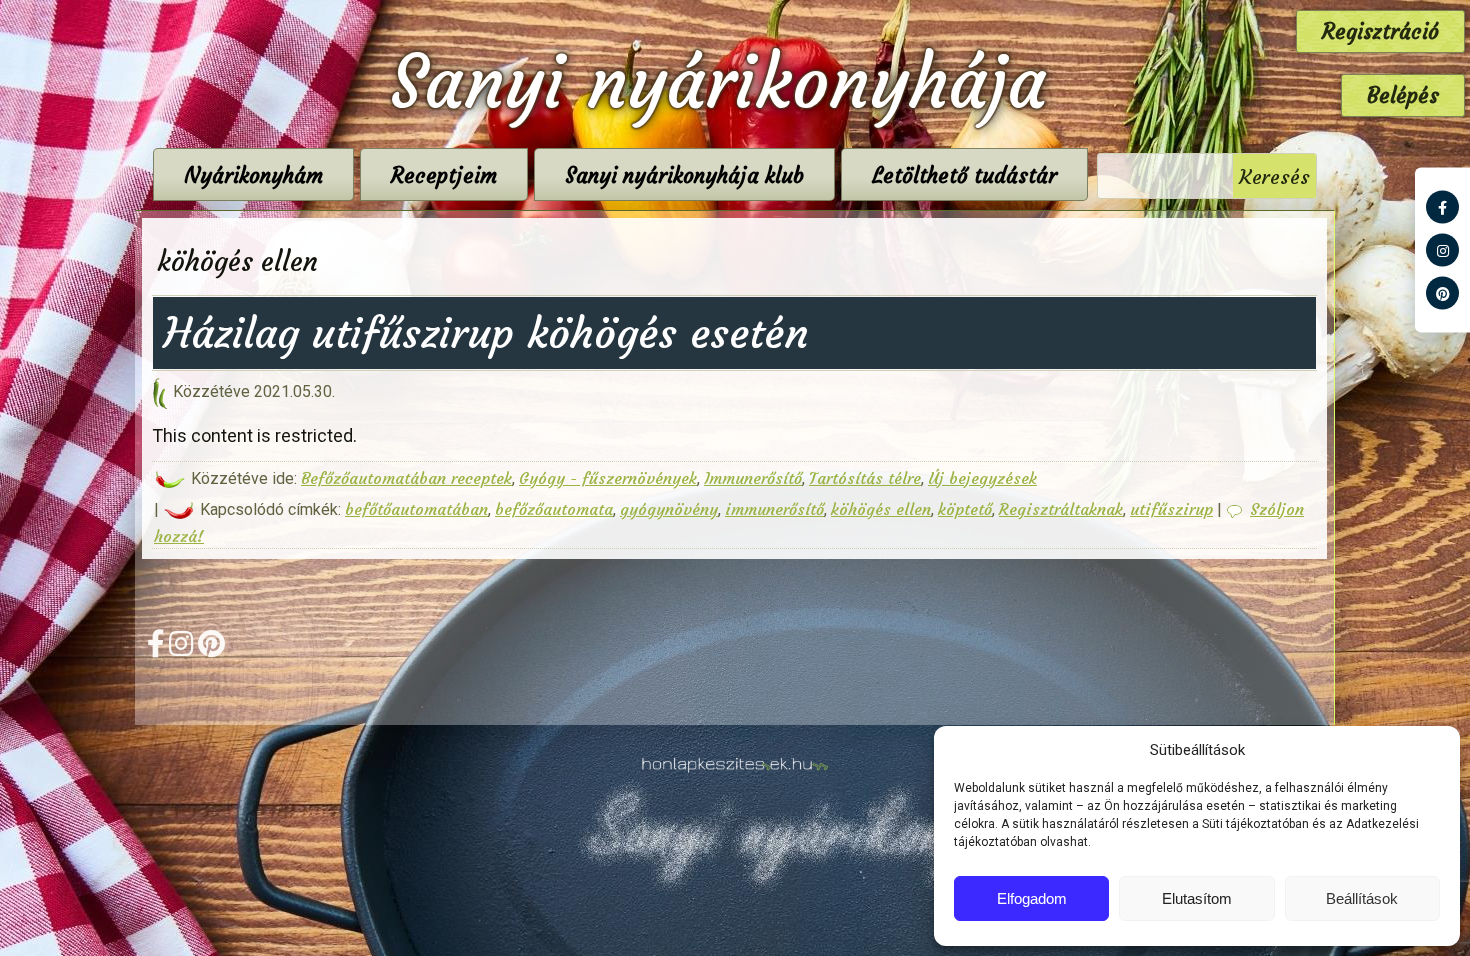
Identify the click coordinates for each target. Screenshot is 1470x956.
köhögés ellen (881, 509)
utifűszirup (1171, 509)
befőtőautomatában (416, 509)
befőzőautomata (554, 509)
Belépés (1403, 95)
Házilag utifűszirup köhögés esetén (486, 333)
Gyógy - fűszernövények (608, 478)
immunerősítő (774, 509)
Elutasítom (1197, 898)
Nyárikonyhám (253, 175)
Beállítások (1362, 898)
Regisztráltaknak (1061, 509)
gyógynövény (669, 509)
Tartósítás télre (865, 478)
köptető (965, 509)
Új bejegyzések (982, 478)
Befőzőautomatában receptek (406, 478)
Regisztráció (1380, 31)
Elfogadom (1032, 898)
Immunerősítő (753, 478)
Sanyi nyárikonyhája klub (684, 175)
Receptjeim (444, 175)
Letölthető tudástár (964, 175)
